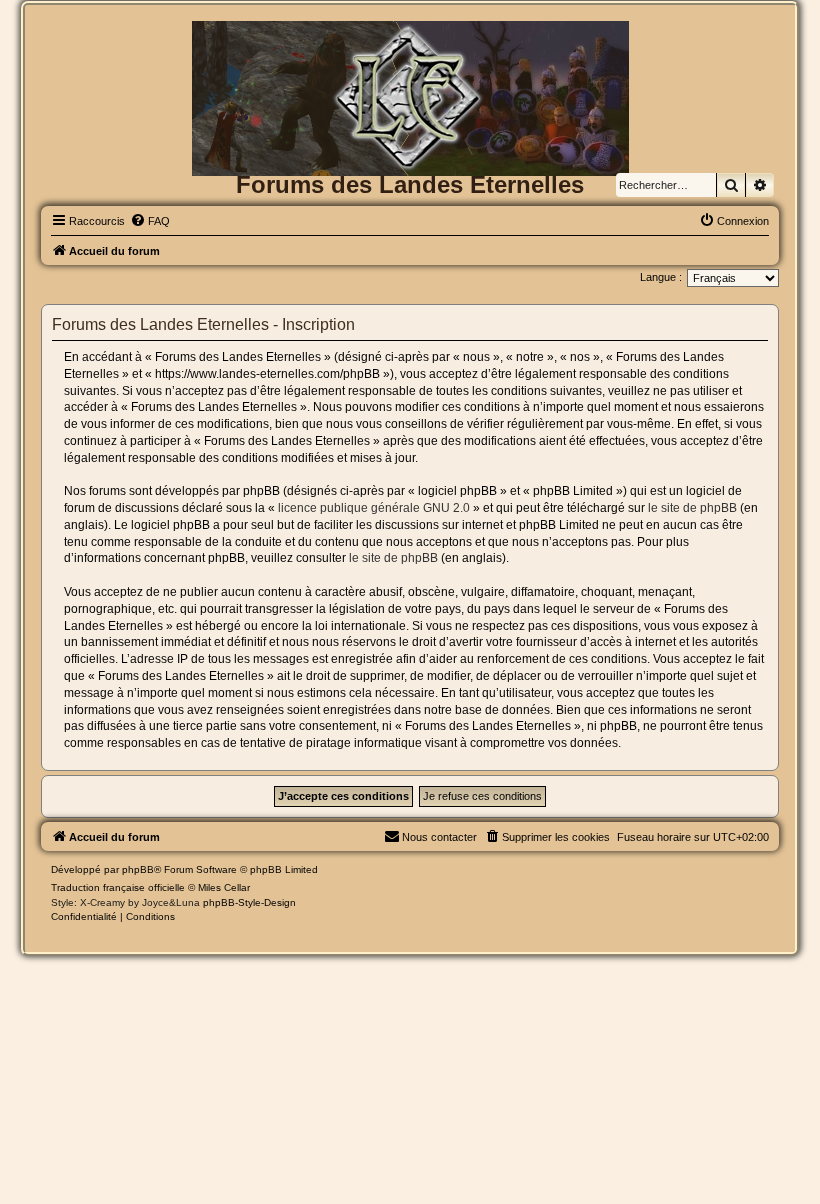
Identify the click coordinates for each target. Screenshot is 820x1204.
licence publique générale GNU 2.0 (374, 508)
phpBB (138, 869)
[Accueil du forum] (410, 53)
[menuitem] (150, 221)
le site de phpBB (692, 508)
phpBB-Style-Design (249, 902)
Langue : (661, 277)
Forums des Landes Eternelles (410, 184)
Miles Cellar (224, 887)
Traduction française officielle (118, 887)
